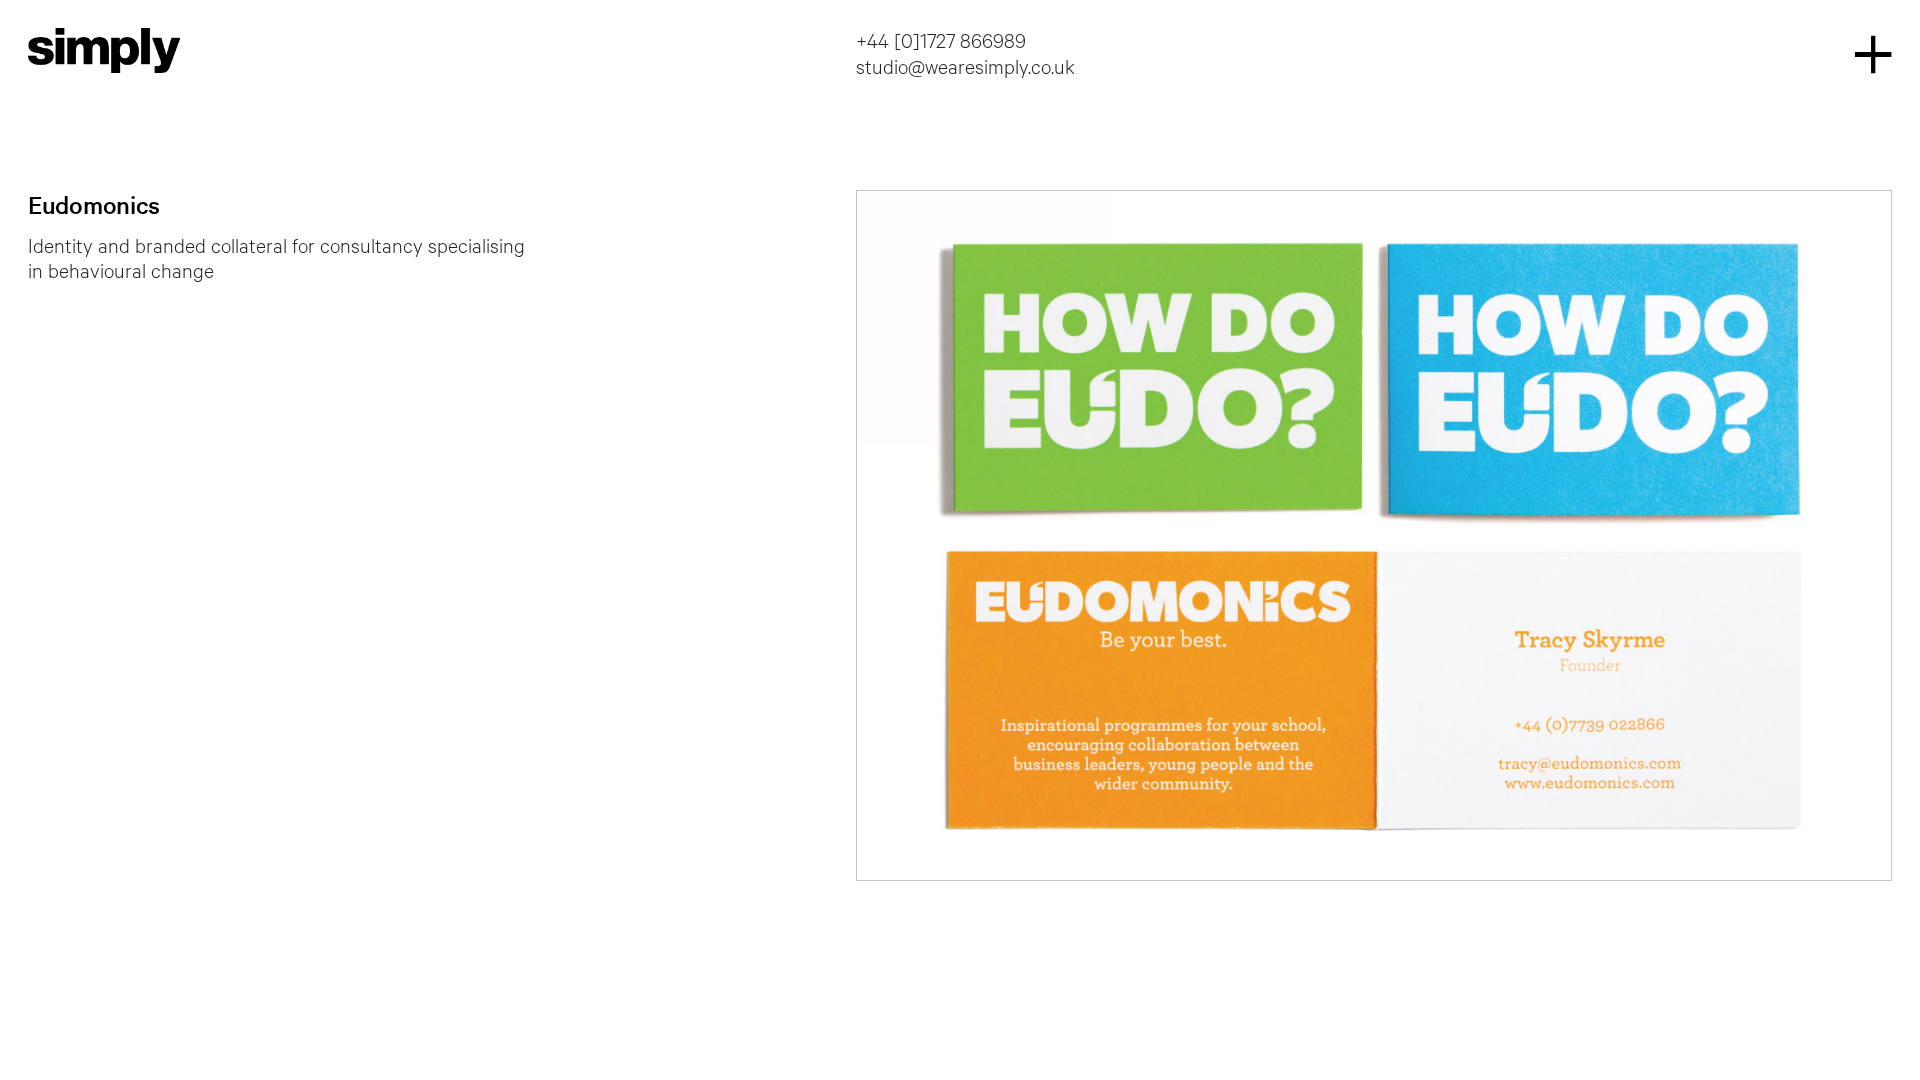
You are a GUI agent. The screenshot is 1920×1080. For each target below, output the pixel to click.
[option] (1374, 535)
